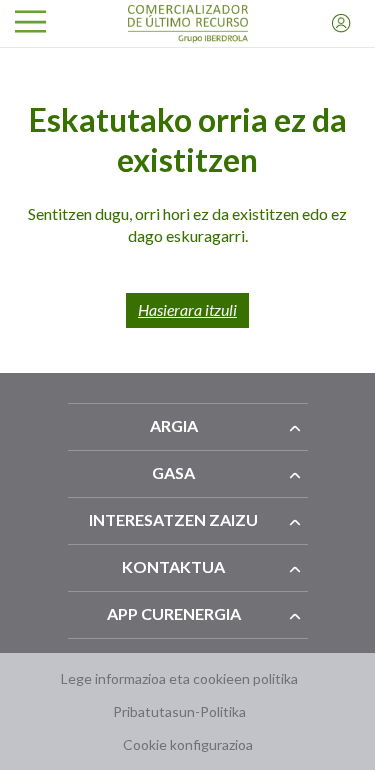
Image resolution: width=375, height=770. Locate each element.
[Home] (188, 23)
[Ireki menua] (30, 23)
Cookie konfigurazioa (188, 744)
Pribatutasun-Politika (179, 711)
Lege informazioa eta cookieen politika (179, 678)
